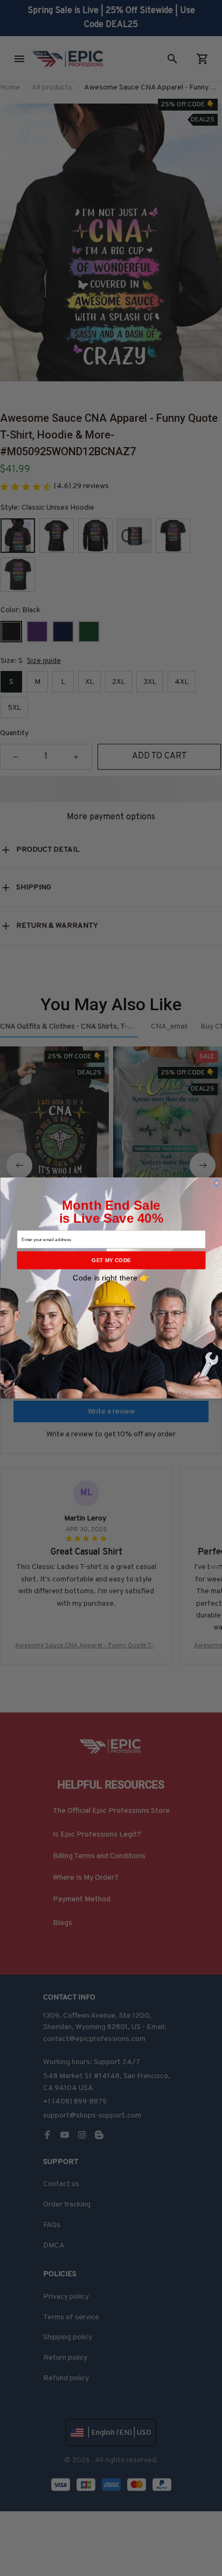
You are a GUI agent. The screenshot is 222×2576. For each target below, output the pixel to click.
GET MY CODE (111, 1260)
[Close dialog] (217, 1183)
